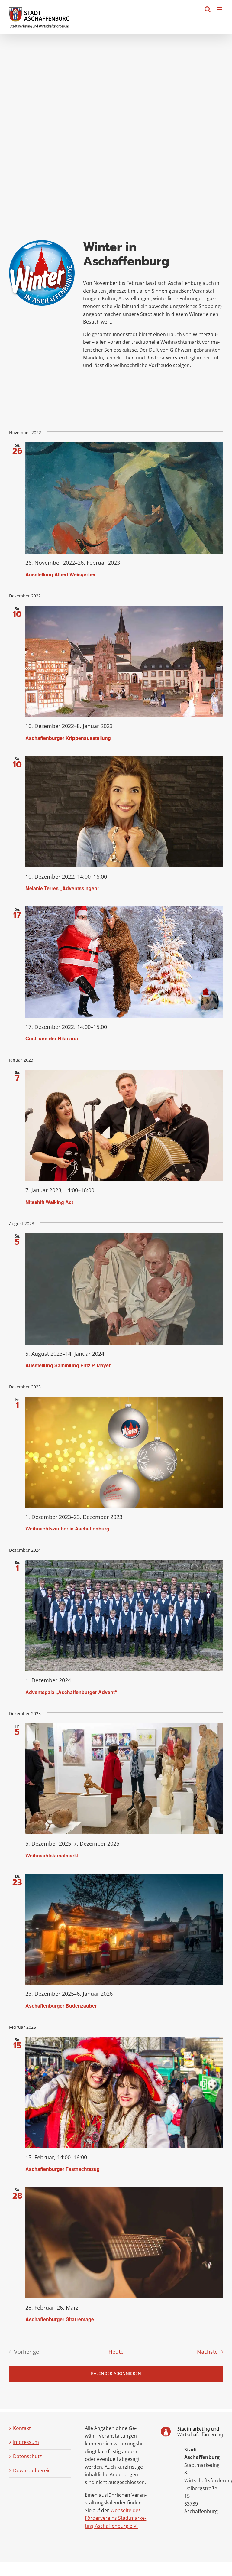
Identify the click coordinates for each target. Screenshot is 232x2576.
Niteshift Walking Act (49, 1202)
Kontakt (22, 2428)
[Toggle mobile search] (208, 9)
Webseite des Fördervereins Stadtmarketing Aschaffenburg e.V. (116, 2518)
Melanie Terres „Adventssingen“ (63, 888)
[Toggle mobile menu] (220, 9)
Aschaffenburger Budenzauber (61, 2006)
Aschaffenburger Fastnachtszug (63, 2169)
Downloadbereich (33, 2470)
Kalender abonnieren (116, 2373)
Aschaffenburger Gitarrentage (60, 2319)
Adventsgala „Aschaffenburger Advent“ (71, 1692)
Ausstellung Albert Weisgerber (61, 574)
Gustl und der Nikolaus (52, 1038)
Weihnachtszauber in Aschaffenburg (67, 1529)
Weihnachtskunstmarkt (52, 1855)
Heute (116, 2352)
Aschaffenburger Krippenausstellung (68, 738)
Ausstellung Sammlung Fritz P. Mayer (68, 1365)
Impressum (26, 2442)
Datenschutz (27, 2456)
